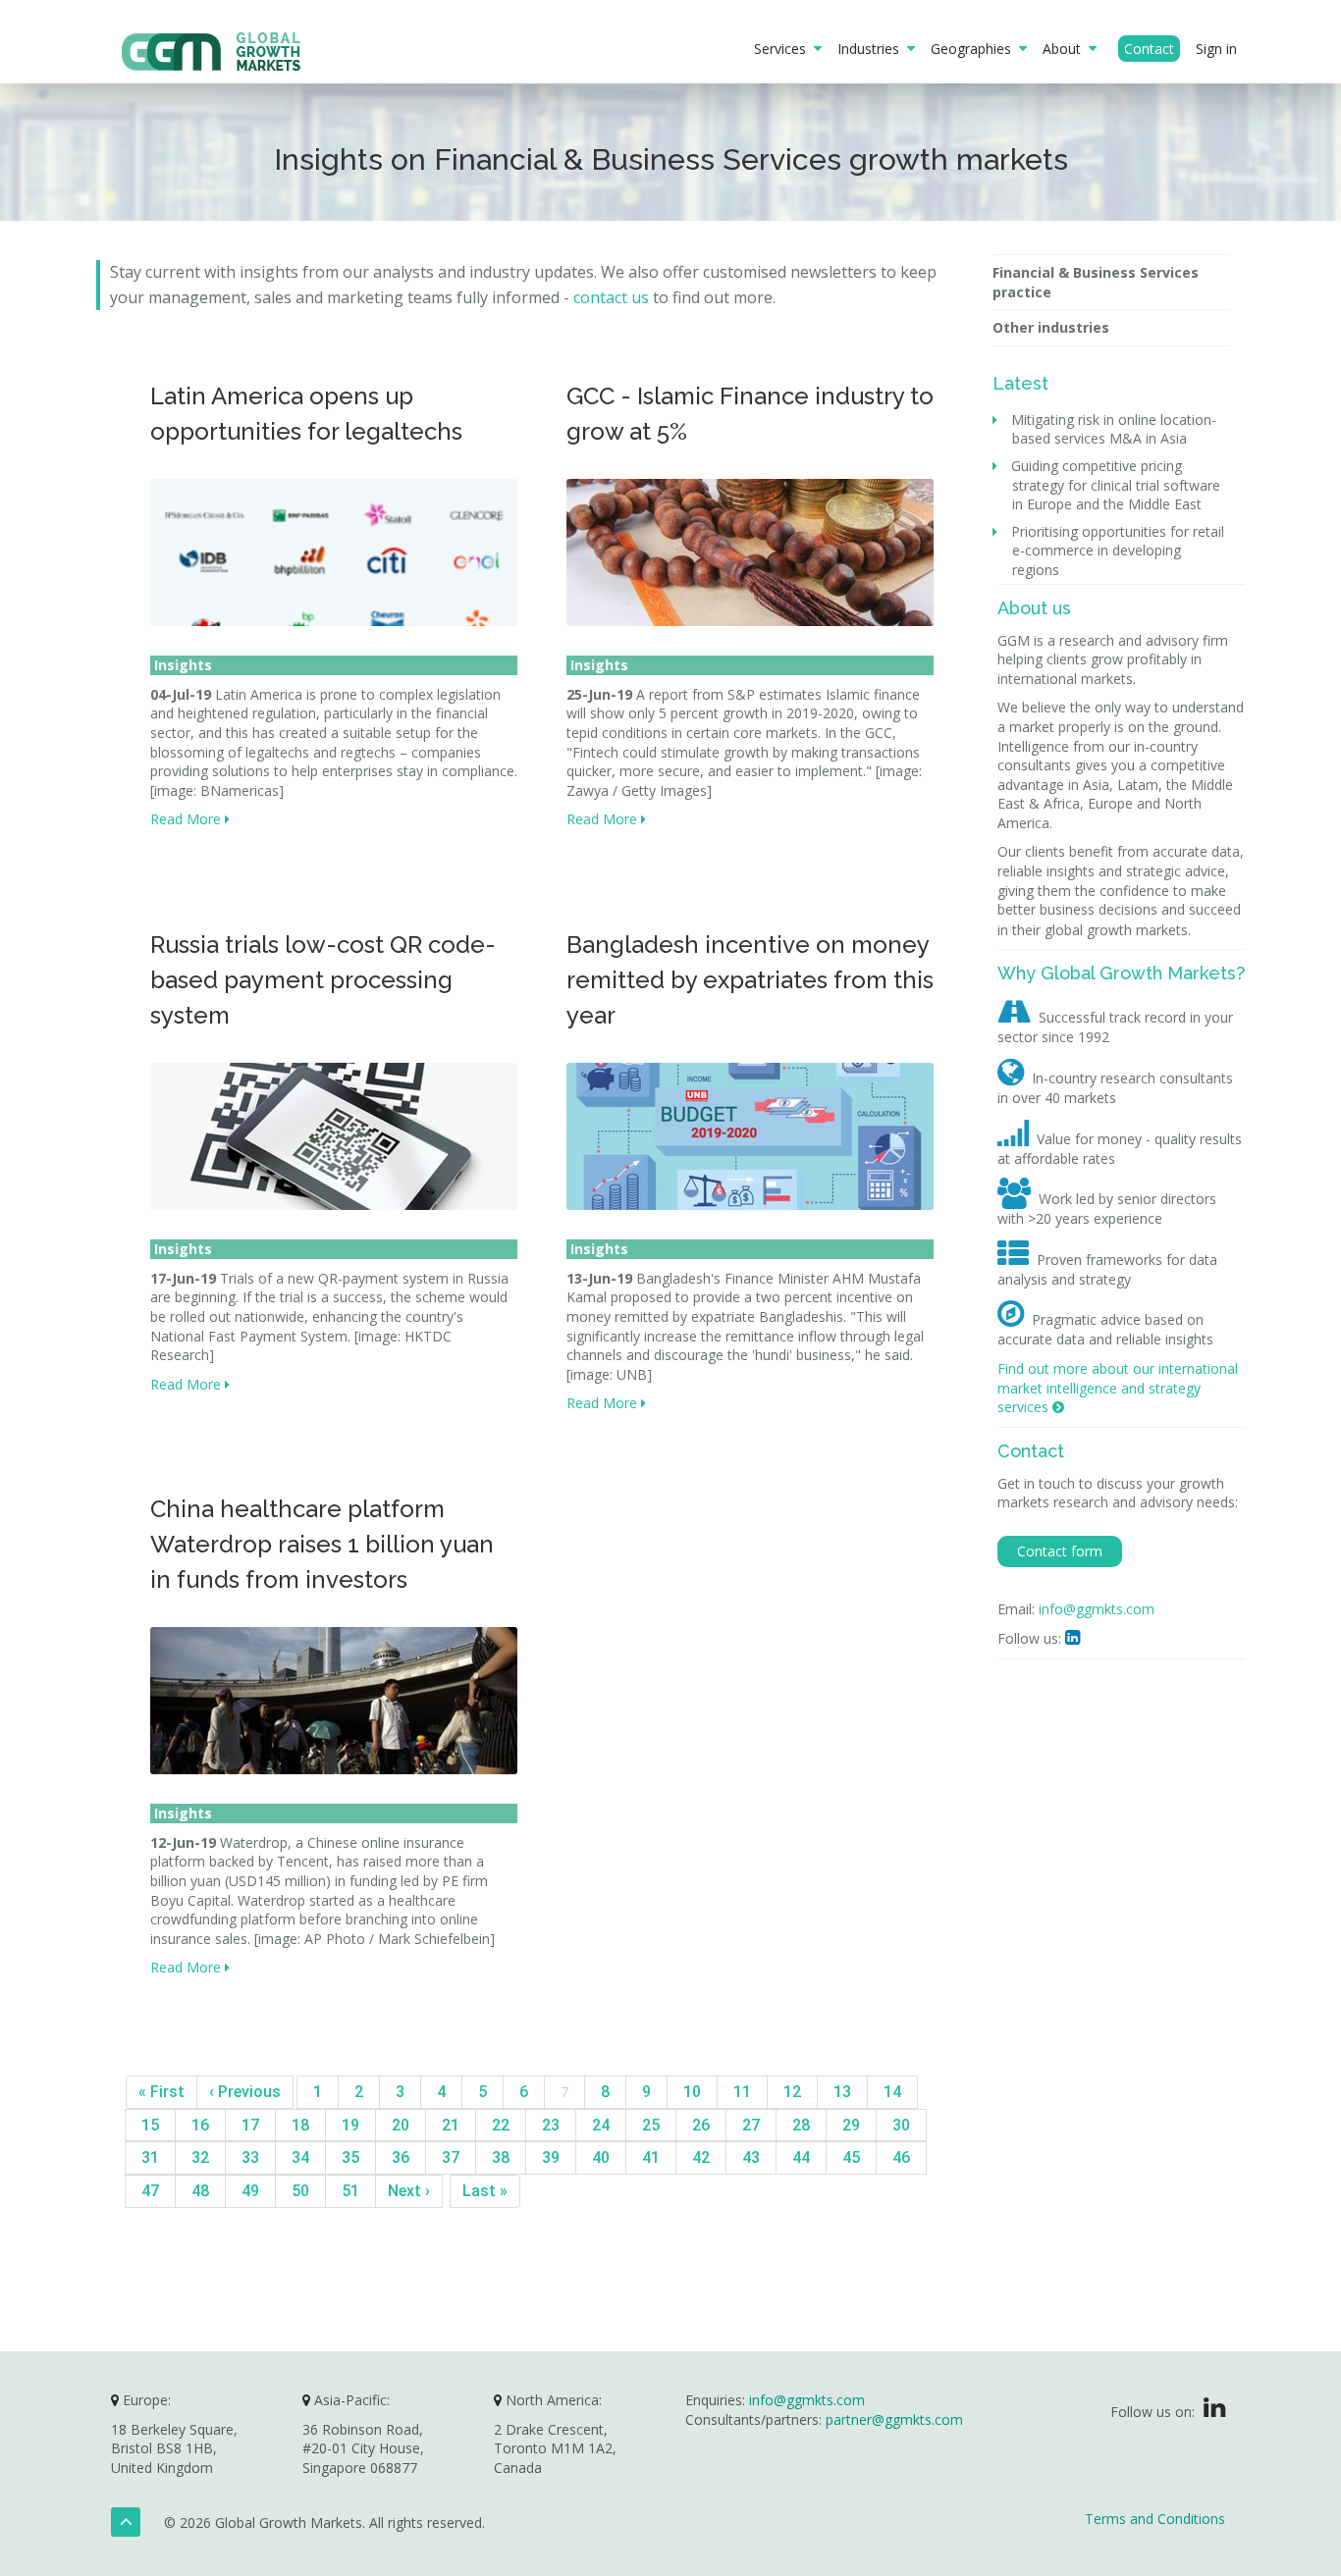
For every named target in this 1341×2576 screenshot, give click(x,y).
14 (892, 2092)
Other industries (1051, 327)
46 (901, 2157)
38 (501, 2157)
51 (350, 2191)
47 (150, 2191)
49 (250, 2191)
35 (350, 2157)
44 (801, 2157)
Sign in (1216, 49)
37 (451, 2157)
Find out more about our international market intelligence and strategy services (1118, 1388)
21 (451, 2125)
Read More (188, 819)
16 (200, 2125)
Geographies (975, 49)
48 (200, 2191)
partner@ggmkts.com (894, 2419)
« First (161, 2092)
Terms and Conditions (1155, 2519)
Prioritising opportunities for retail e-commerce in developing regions (1118, 551)
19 (350, 2125)
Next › (409, 2191)
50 (300, 2191)
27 (751, 2125)
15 (150, 2125)
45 (851, 2157)
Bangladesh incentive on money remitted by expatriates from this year (750, 980)
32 (200, 2157)
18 (300, 2125)
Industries (872, 49)
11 (742, 2092)
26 (701, 2125)
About (1066, 49)
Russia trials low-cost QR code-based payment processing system (323, 980)
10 (692, 2092)
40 (601, 2157)
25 (651, 2125)
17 (250, 2125)
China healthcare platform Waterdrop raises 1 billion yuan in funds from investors (322, 1544)
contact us (611, 297)
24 (601, 2125)
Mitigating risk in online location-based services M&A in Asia (1114, 429)
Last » (485, 2191)
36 (401, 2157)
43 (751, 2157)
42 (701, 2157)
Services (784, 49)
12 (792, 2092)
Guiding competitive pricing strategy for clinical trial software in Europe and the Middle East (1116, 485)
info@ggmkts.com (1097, 1609)
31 (150, 2157)
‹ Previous (245, 2092)
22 (501, 2125)
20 (401, 2125)
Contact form (1060, 1551)
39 (551, 2157)
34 (300, 2157)
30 (901, 2125)
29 (851, 2125)
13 (842, 2092)
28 (801, 2125)
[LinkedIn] (1214, 2412)
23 (551, 2125)
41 (651, 2157)
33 (250, 2157)
